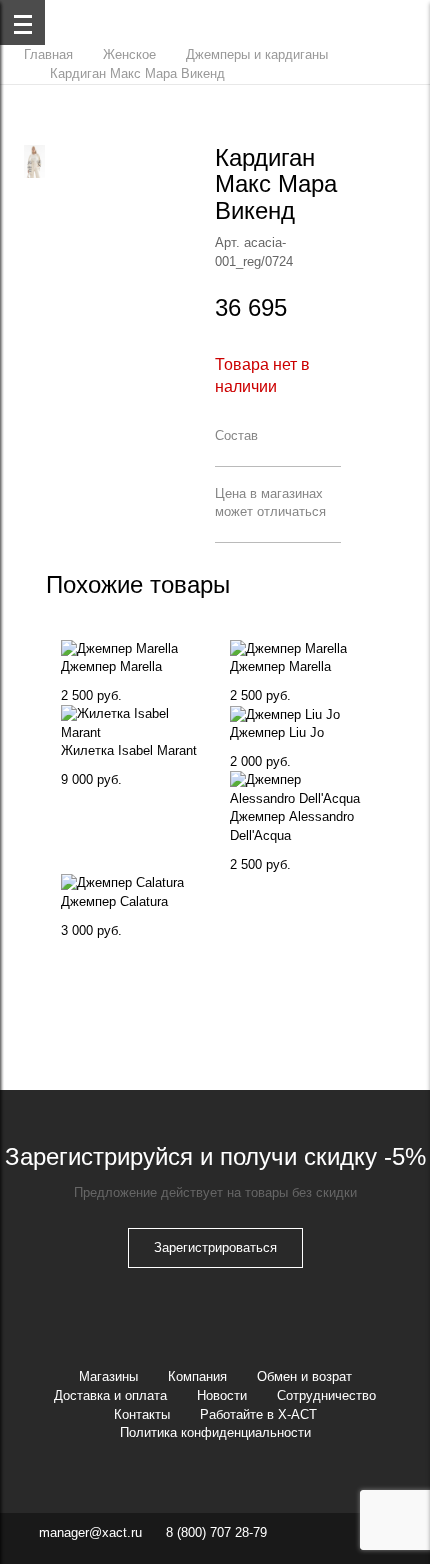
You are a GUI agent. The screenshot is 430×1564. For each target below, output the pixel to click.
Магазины (108, 1376)
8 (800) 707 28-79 (216, 1532)
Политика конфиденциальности (215, 1432)
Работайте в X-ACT (258, 1414)
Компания (197, 1376)
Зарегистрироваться (215, 1247)
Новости (222, 1395)
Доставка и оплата (110, 1395)
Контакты (142, 1414)
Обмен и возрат (304, 1376)
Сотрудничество (326, 1395)
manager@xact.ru (90, 1532)
